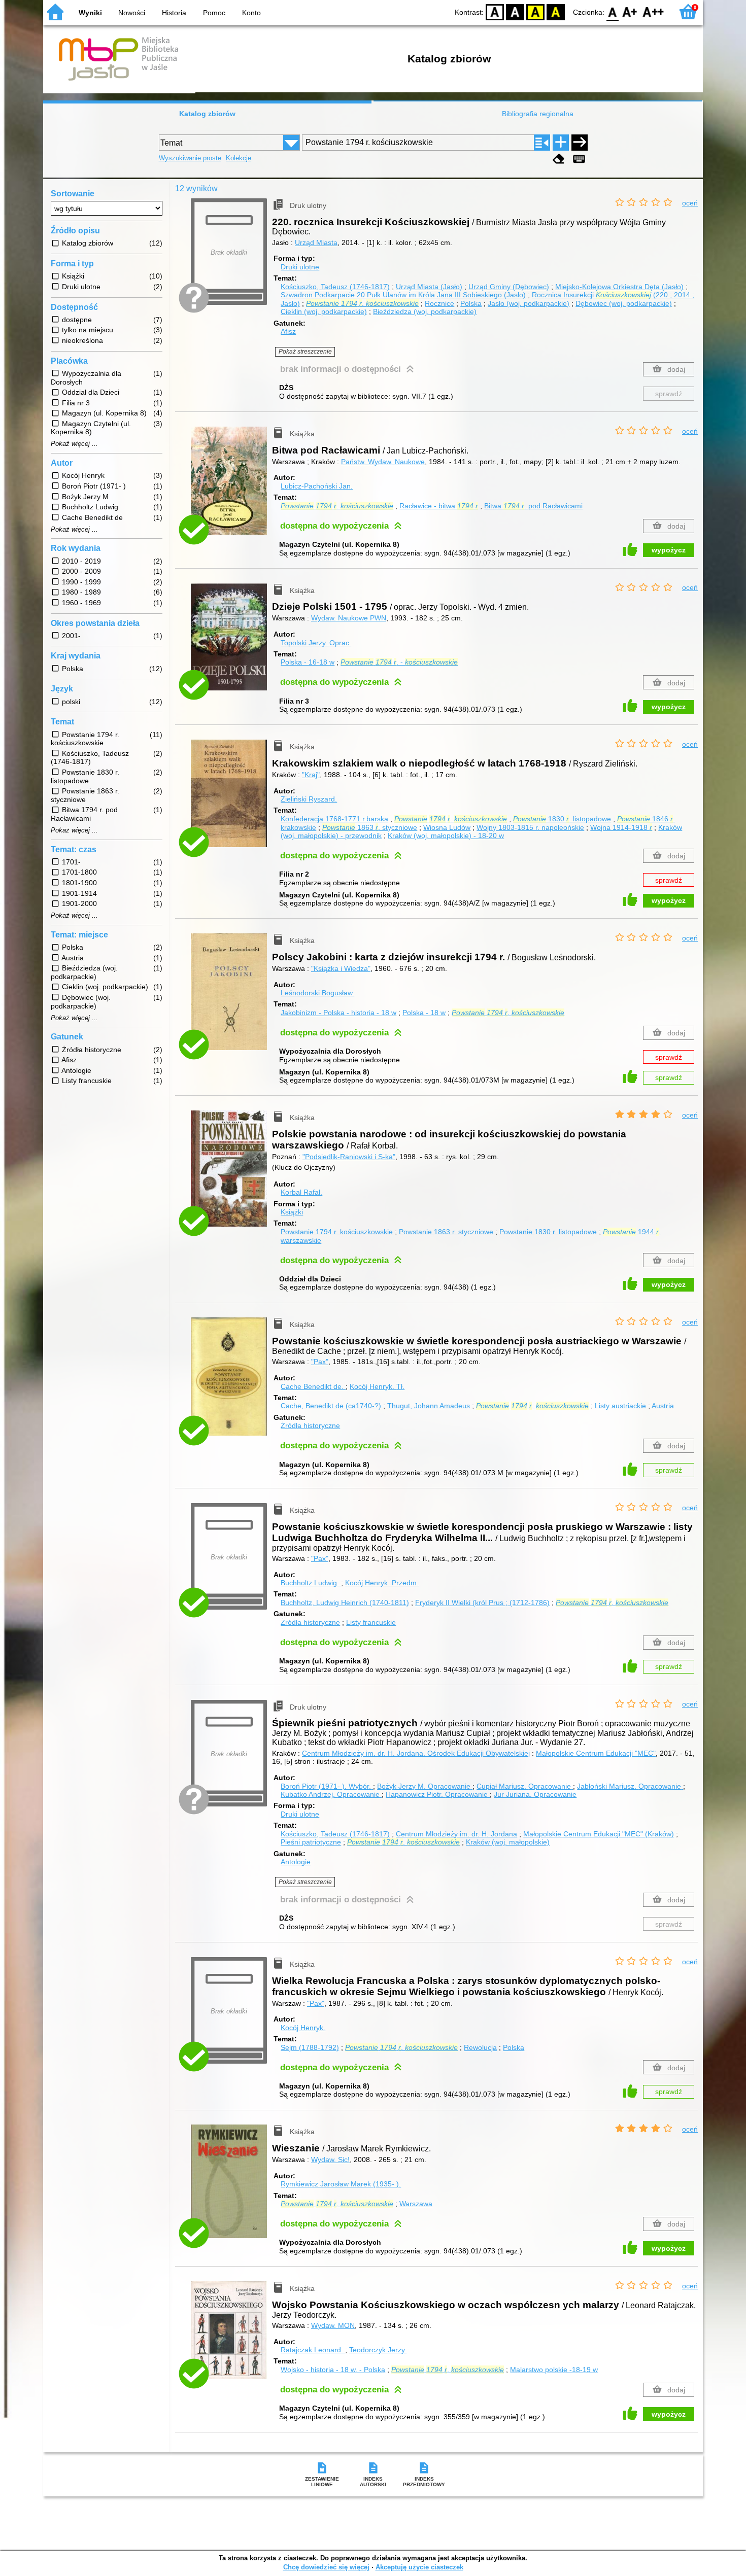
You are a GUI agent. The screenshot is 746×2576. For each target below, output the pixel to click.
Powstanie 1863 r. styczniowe (446, 1232)
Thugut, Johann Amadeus (429, 1406)
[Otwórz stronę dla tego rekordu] (231, 488)
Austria (663, 1406)
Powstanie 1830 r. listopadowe (548, 1232)
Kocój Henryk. (377, 1386)
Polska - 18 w (424, 1013)
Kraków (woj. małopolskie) (508, 1842)
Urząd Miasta (316, 242)
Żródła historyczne (310, 1425)
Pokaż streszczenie (305, 352)
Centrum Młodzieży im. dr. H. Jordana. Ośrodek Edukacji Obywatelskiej (416, 1753)
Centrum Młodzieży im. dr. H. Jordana (456, 1834)
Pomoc (214, 13)
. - (399, 662)
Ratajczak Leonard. (313, 2350)
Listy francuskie (371, 1622)
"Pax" (320, 1362)
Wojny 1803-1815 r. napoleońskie (530, 827)
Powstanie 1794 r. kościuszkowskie (337, 1232)
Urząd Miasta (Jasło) (429, 287)
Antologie (296, 1862)
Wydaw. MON (333, 2325)
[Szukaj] (580, 143)
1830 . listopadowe (562, 819)
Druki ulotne (300, 267)
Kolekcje (239, 158)
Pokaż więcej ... (74, 444)
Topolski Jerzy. (316, 643)
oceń (690, 203)
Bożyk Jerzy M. (424, 1786)
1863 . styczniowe (370, 827)
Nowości (132, 13)
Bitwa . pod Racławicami (533, 506)
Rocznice (439, 303)
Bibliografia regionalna (538, 114)
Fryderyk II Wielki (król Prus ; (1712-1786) (482, 1603)
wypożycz (669, 550)
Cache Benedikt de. (313, 1386)
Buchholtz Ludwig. (311, 1583)
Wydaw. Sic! (330, 2160)
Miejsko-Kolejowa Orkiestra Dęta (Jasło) (619, 287)
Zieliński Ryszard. (309, 799)
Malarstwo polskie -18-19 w (554, 2370)
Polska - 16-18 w (308, 662)
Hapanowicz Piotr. (437, 1794)
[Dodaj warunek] (561, 143)
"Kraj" (311, 775)
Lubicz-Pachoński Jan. (317, 486)
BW (515, 11)
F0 (613, 11)
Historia (174, 13)
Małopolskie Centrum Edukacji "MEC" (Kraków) (599, 1834)
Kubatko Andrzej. (330, 1794)
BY (556, 11)
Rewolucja (480, 2047)
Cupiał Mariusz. (524, 1786)
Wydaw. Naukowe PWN (349, 618)
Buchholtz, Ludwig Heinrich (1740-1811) (345, 1603)
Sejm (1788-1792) (310, 2047)
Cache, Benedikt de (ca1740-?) (331, 1406)
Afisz (288, 331)
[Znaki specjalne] (579, 159)
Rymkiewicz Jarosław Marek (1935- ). (341, 2184)
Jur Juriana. (535, 1794)
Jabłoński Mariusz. (629, 1786)
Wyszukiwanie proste (190, 158)
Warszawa (416, 2204)
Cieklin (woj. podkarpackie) (324, 311)
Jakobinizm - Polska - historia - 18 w (338, 1013)
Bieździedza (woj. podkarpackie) (425, 311)
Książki (292, 1212)
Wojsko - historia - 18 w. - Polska (333, 2370)
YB (535, 11)
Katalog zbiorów (207, 114)
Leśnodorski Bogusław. (317, 993)
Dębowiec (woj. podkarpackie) (624, 303)
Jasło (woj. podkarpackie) (529, 303)
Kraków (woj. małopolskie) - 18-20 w (446, 836)
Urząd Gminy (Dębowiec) (509, 287)
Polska (471, 303)
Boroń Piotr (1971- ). (326, 1786)
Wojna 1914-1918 (621, 827)
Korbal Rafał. (301, 1192)
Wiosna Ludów (447, 827)
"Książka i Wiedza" (341, 968)
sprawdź (669, 394)
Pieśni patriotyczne (311, 1842)
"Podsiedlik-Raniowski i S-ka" (349, 1157)
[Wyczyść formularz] (559, 159)
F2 (653, 11)
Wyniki (90, 13)
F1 (630, 11)
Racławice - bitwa (439, 506)
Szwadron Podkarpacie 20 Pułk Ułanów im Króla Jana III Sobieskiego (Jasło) (403, 295)
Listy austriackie (620, 1406)
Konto (251, 13)
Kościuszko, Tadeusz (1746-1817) (335, 287)
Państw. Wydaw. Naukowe (383, 462)
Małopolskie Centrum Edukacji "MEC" (596, 1753)
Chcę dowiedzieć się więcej (326, 2567)
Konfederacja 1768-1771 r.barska (334, 819)
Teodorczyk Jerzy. (378, 2350)
